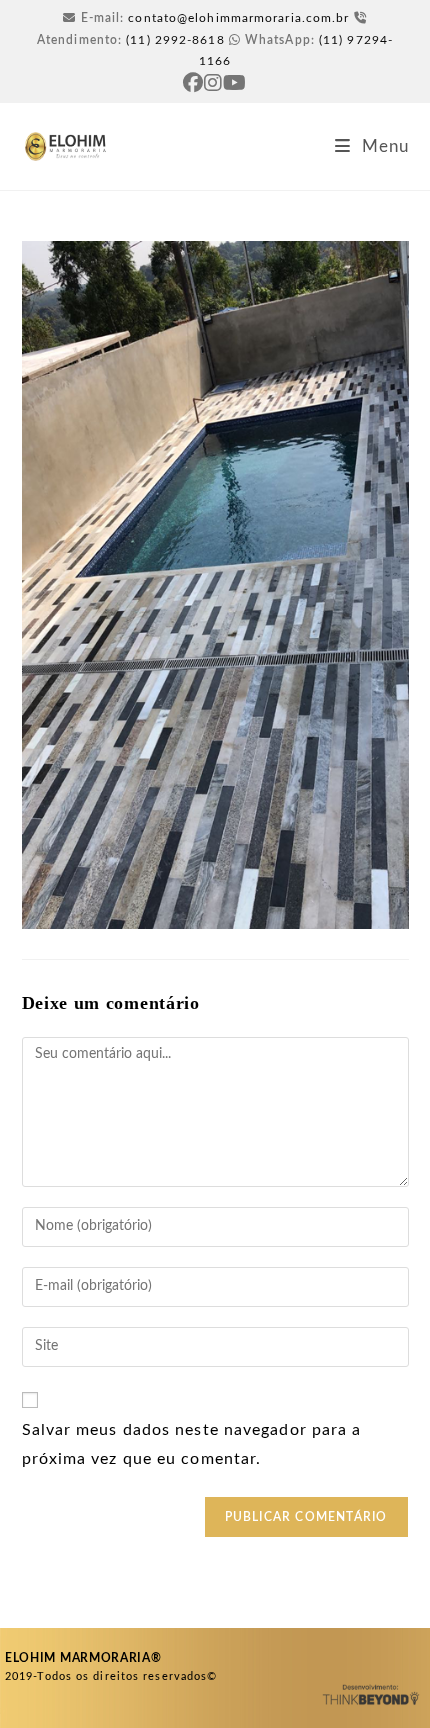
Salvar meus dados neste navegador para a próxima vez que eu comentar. (192, 1444)
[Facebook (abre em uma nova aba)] (193, 83)
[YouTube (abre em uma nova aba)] (235, 83)
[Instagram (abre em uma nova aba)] (213, 83)
